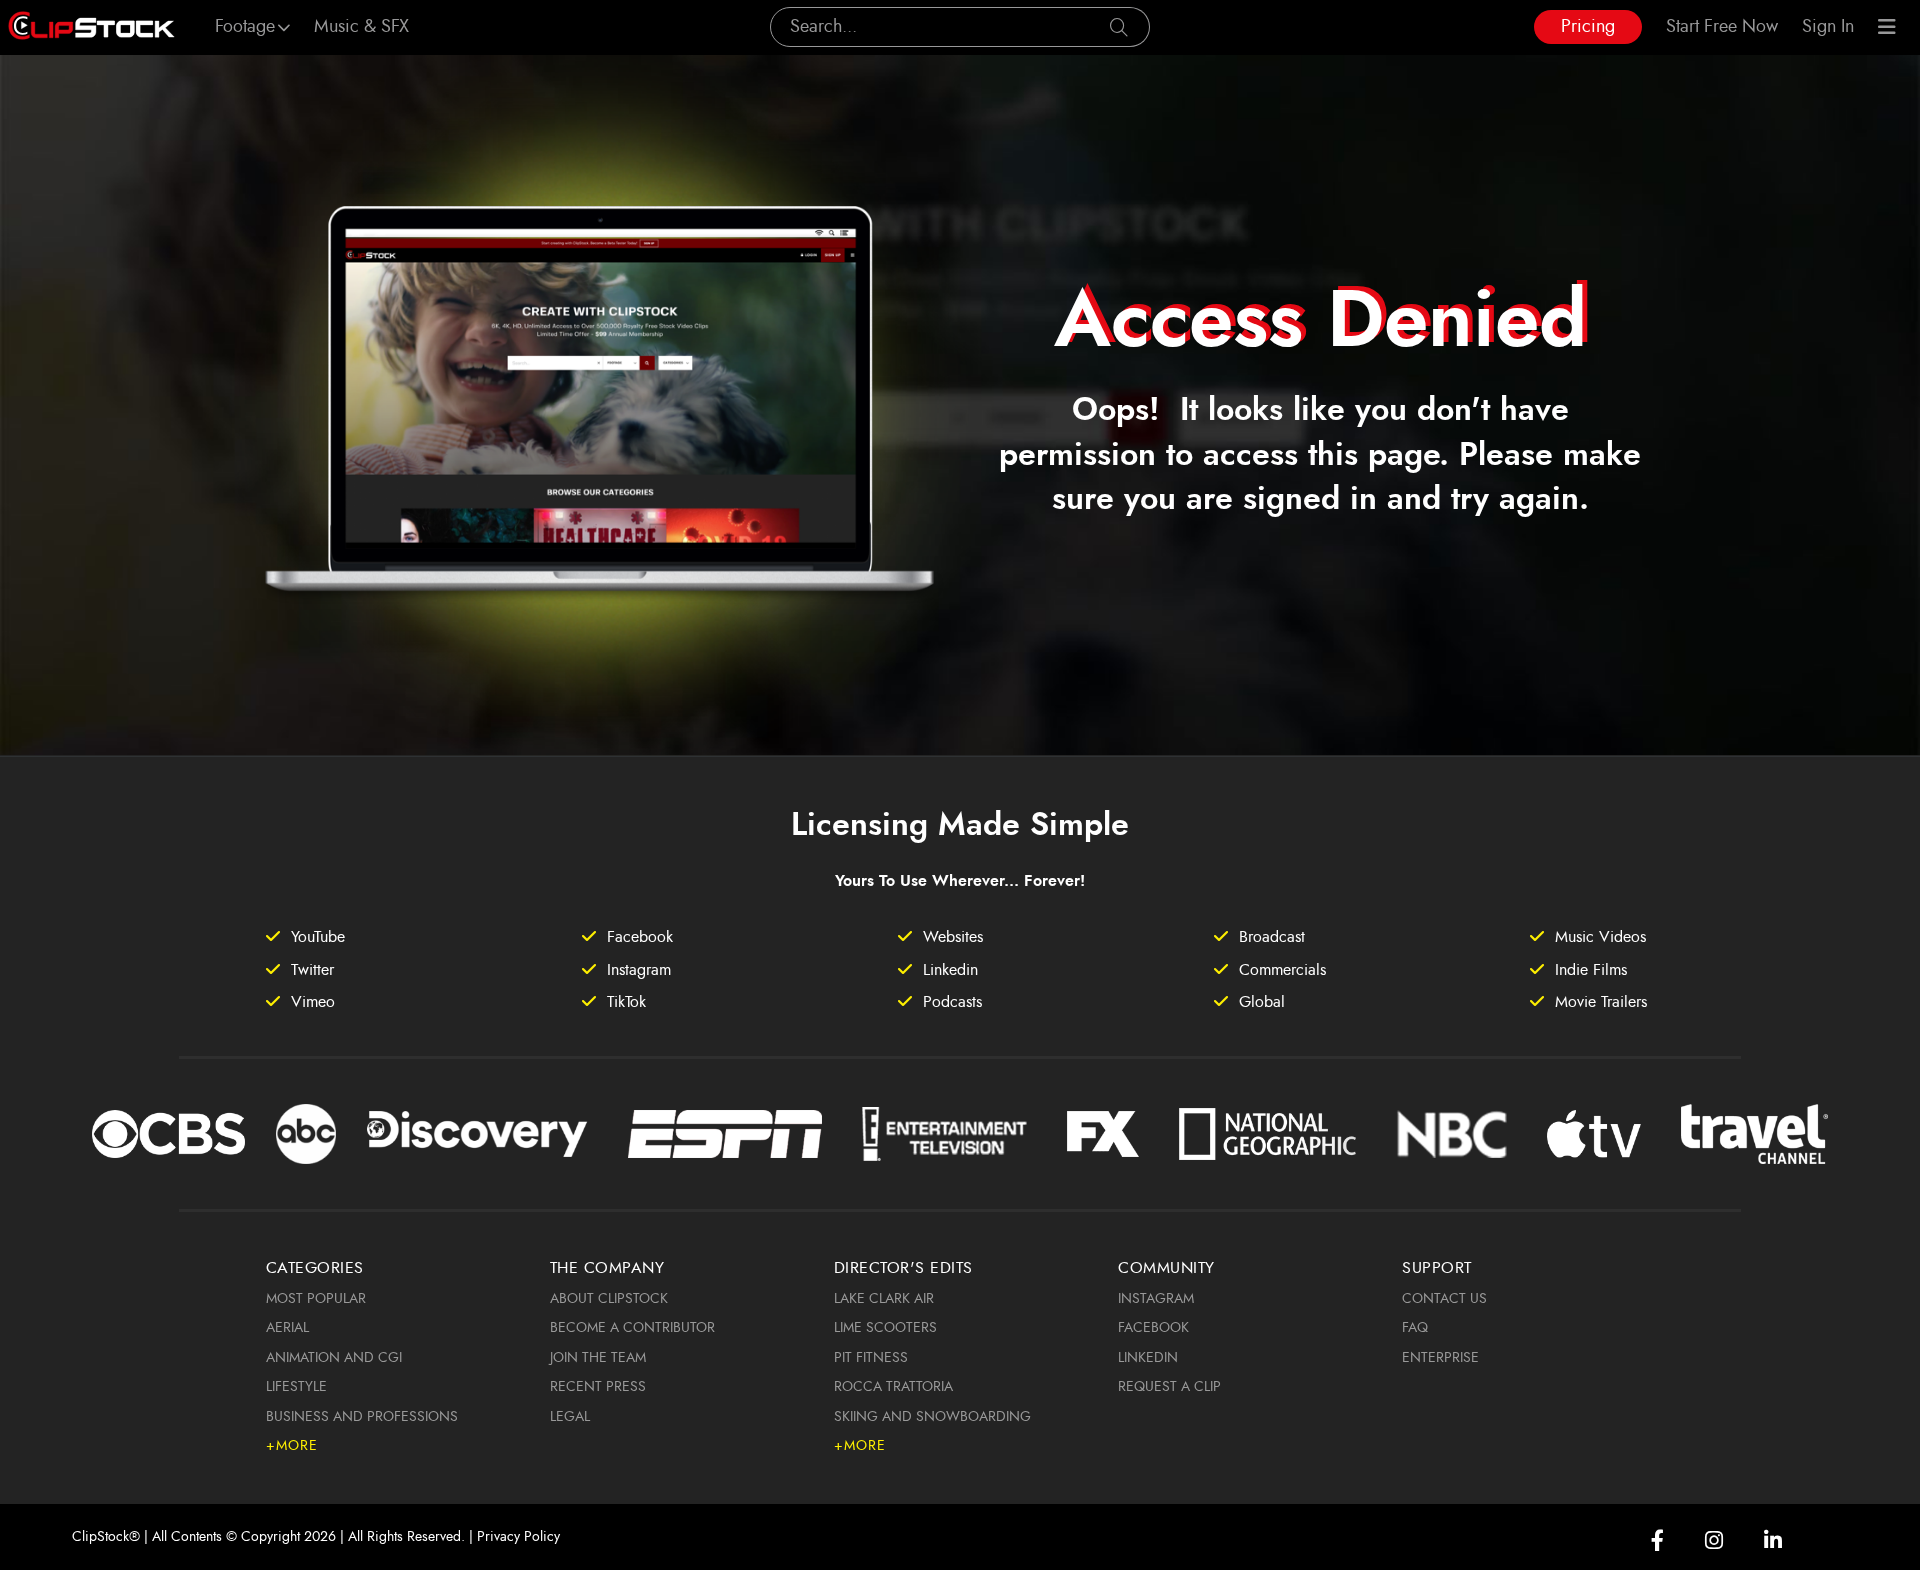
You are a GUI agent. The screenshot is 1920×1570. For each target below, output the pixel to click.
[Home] (91, 27)
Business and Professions (362, 1417)
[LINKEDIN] (1773, 1540)
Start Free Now (1722, 27)
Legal (570, 1417)
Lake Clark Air (884, 1299)
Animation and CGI (334, 1358)
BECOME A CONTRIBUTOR (632, 1328)
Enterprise (1440, 1358)
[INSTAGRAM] (1714, 1540)
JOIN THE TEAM (598, 1358)
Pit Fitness (871, 1358)
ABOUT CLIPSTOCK (609, 1299)
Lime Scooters (885, 1328)
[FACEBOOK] (1657, 1540)
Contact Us (1444, 1299)
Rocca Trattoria (893, 1387)
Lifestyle (296, 1387)
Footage (245, 27)
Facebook (1153, 1328)
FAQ (1415, 1328)
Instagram (1156, 1299)
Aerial (287, 1328)
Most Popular (316, 1299)
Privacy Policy (518, 1537)
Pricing (1588, 27)
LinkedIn (1148, 1358)
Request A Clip (1169, 1387)
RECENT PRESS (598, 1387)
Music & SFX (361, 27)
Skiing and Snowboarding (932, 1417)
